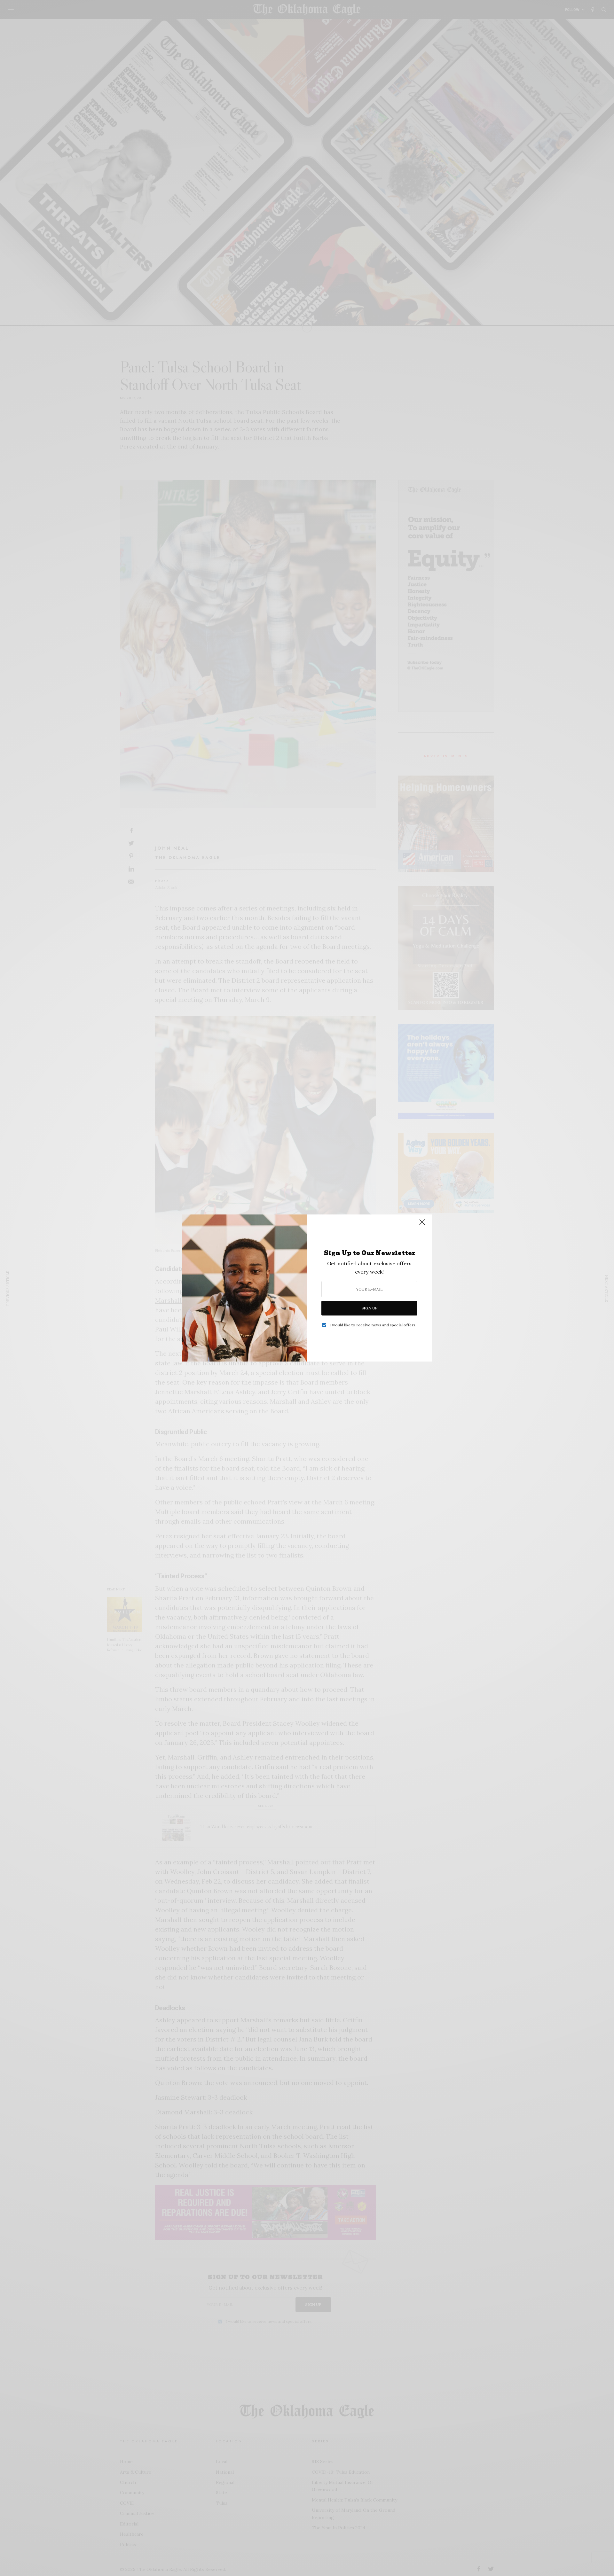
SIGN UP (370, 1308)
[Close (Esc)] (422, 1225)
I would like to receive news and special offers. (373, 1325)
